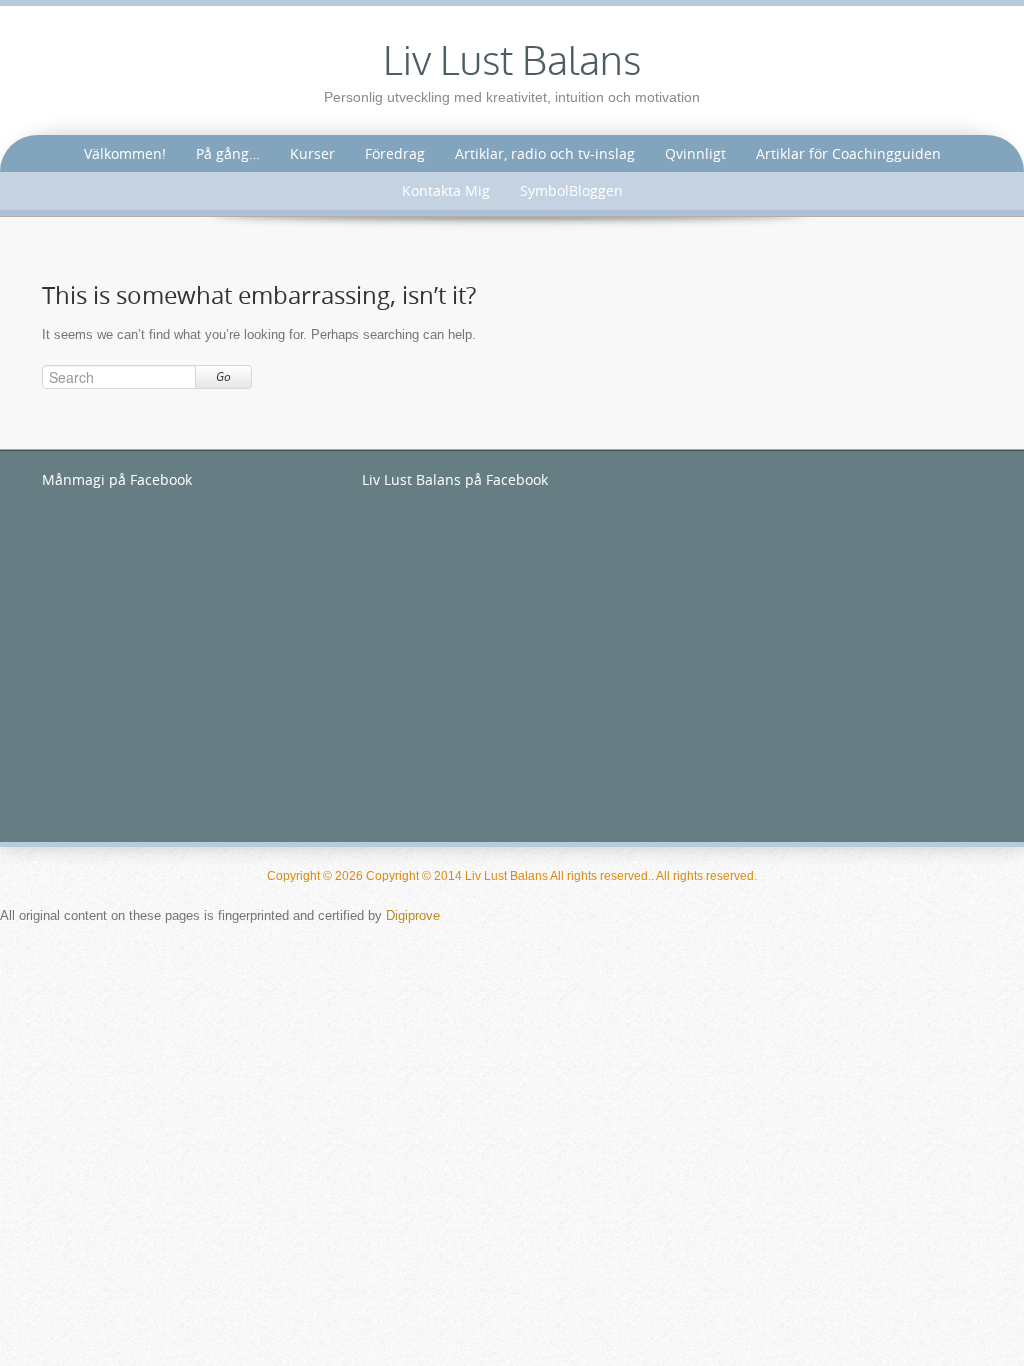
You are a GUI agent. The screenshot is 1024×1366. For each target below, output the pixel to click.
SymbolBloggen (571, 190)
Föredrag (395, 153)
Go (223, 376)
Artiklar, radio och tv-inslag (545, 153)
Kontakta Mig (446, 190)
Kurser (312, 153)
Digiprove (413, 915)
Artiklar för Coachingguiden (848, 153)
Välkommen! (125, 153)
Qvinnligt (695, 153)
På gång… (228, 153)
